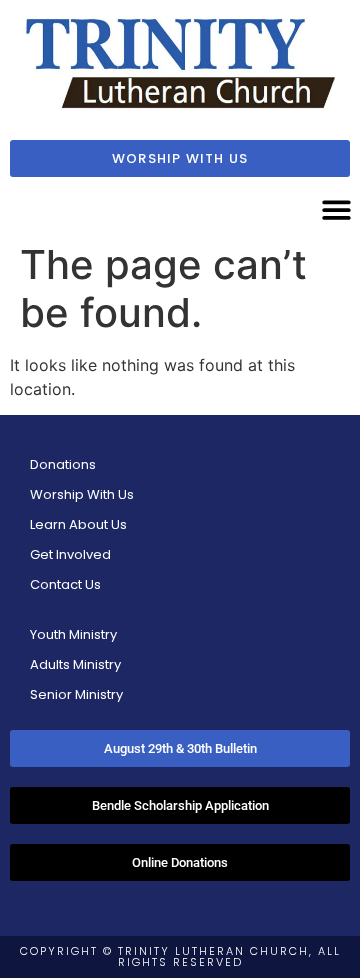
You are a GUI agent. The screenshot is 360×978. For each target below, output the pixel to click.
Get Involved (70, 554)
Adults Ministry (75, 664)
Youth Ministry (73, 634)
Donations (63, 464)
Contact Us (65, 584)
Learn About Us (78, 524)
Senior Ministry (76, 694)
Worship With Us (82, 494)
